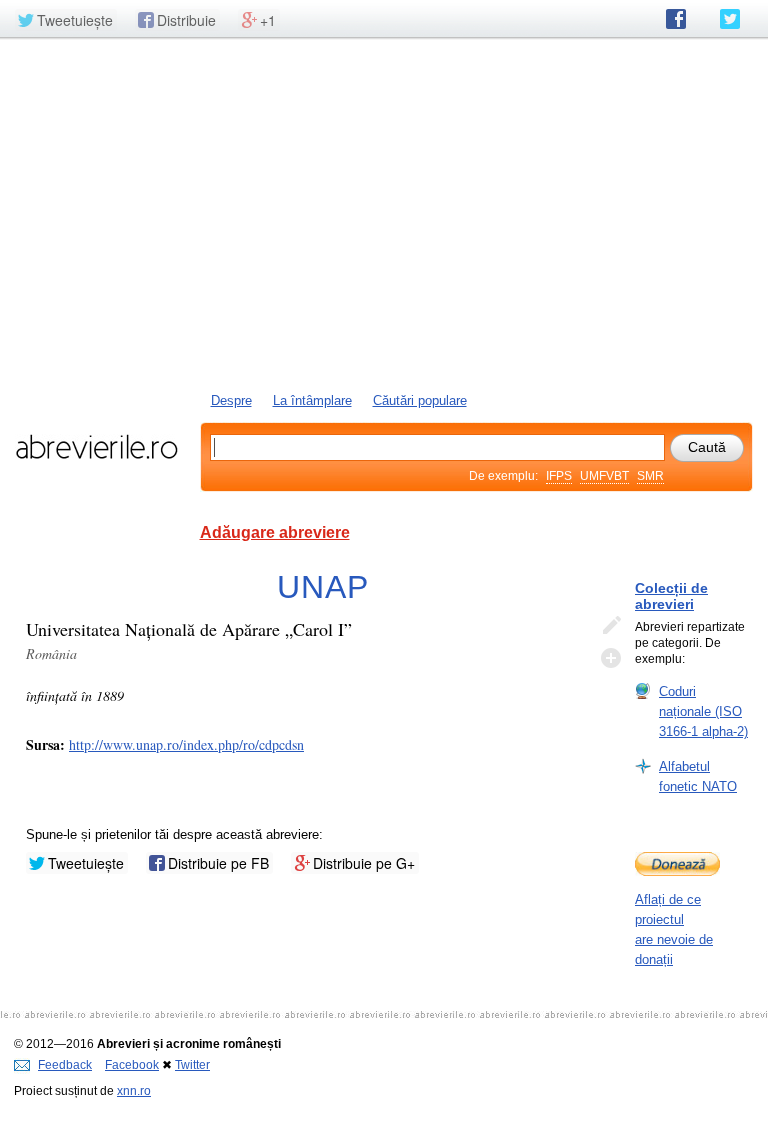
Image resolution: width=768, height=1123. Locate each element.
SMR (650, 476)
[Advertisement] (384, 213)
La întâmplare (312, 400)
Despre (231, 400)
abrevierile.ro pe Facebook (676, 19)
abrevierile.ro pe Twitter (730, 19)
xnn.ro (134, 1091)
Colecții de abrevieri (671, 596)
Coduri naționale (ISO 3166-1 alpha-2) (703, 711)
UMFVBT (604, 476)
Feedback (65, 1065)
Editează (611, 626)
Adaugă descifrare (611, 658)
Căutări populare (420, 400)
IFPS (559, 476)
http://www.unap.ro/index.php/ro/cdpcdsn (186, 744)
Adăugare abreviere (275, 532)
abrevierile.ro (96, 447)
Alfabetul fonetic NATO (698, 776)
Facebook (132, 1065)
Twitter (192, 1065)
